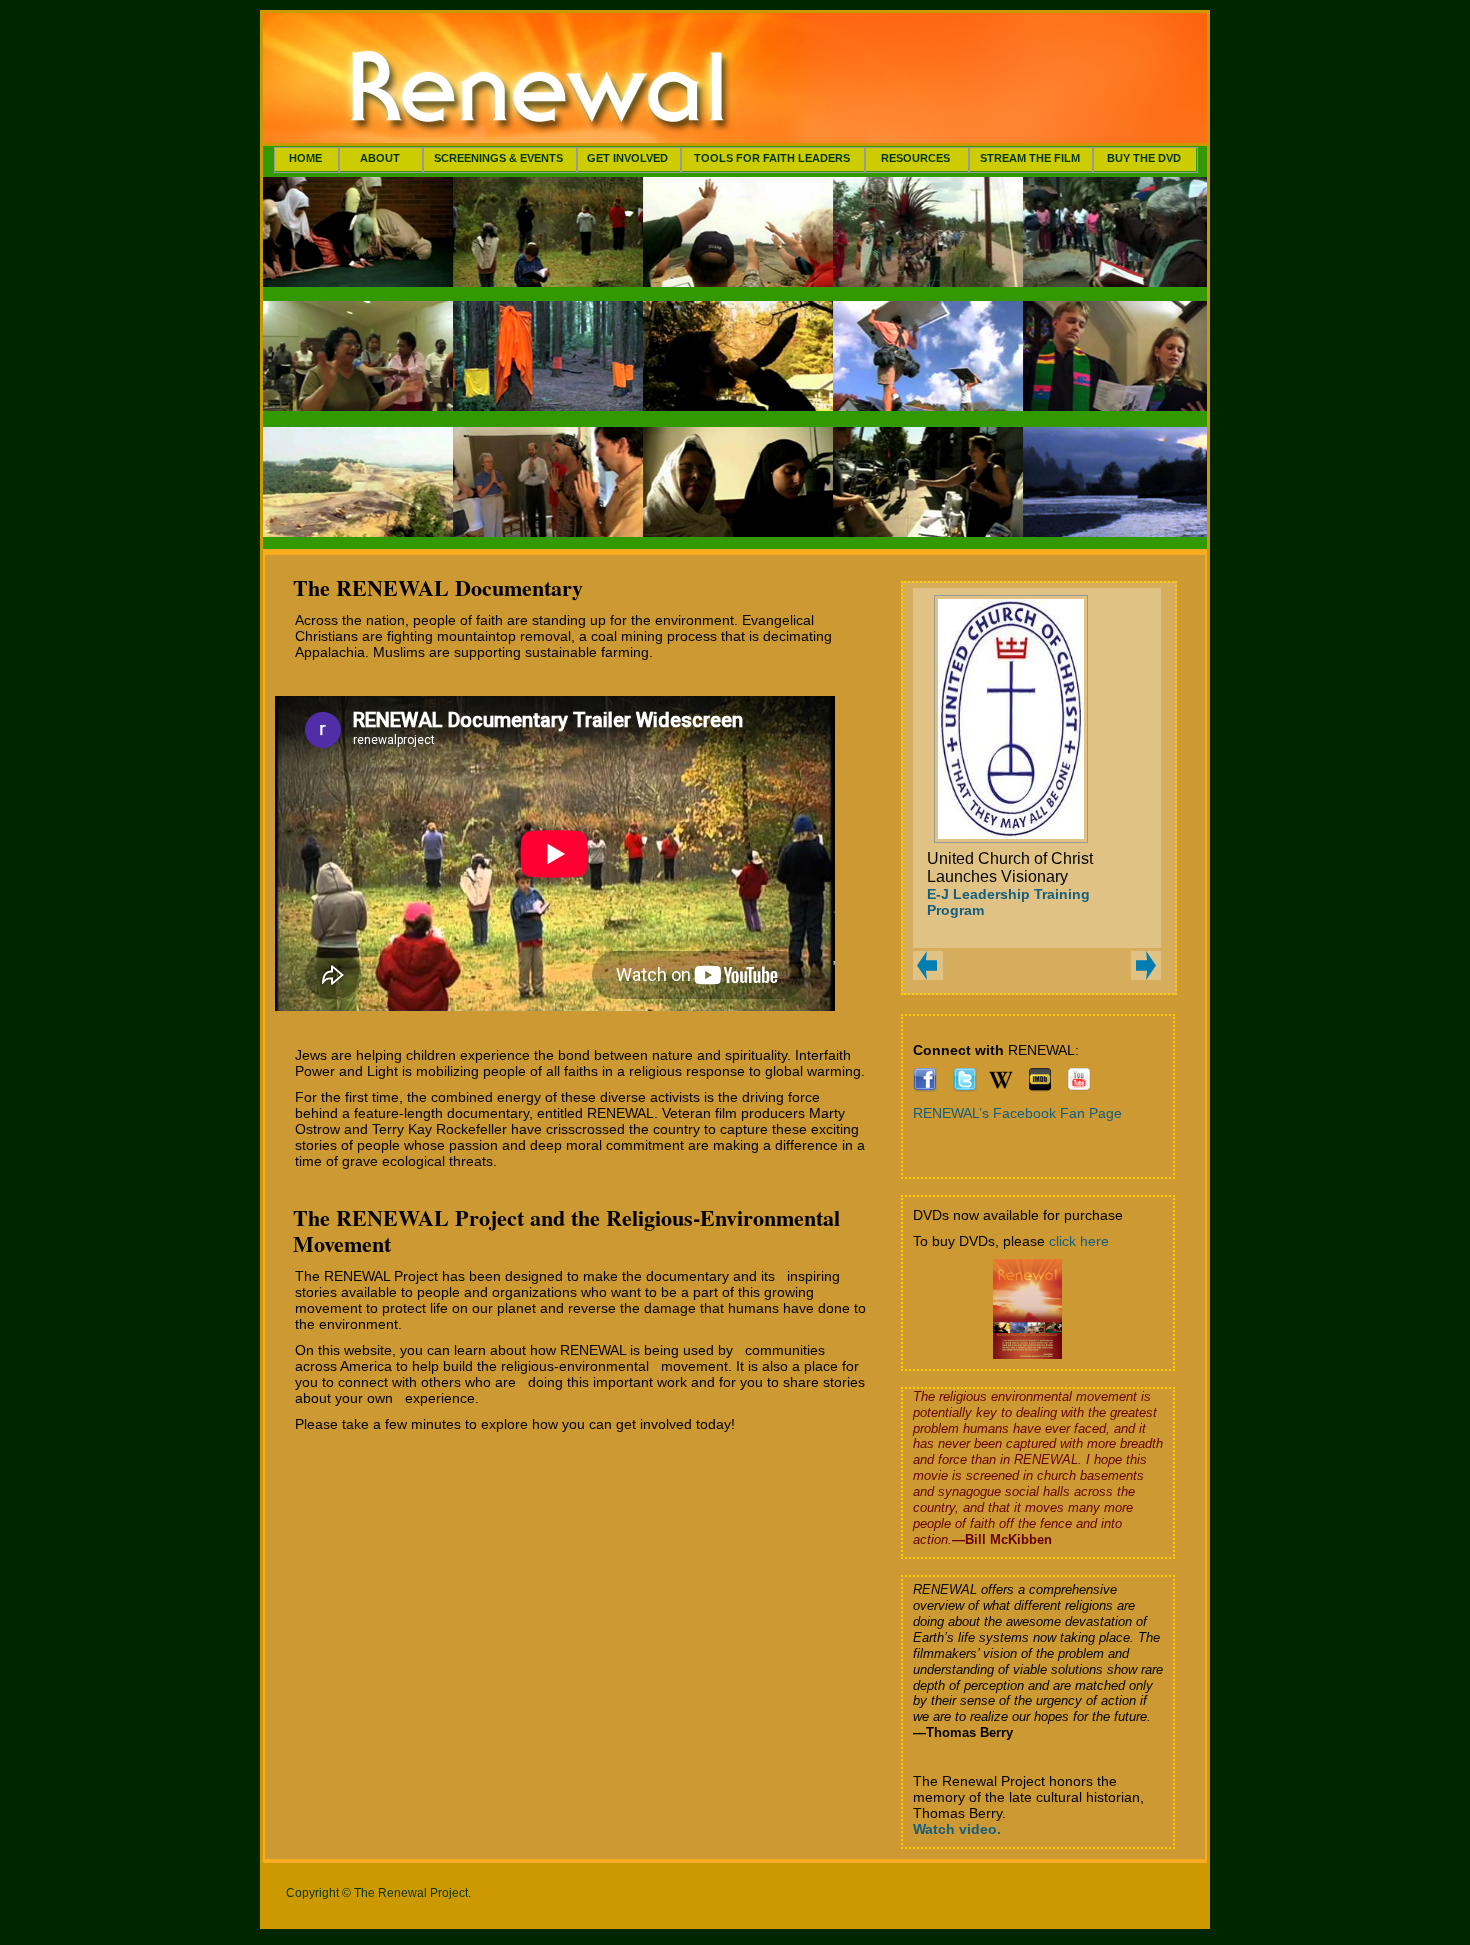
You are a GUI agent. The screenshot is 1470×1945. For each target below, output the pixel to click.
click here (1079, 1241)
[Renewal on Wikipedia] (1001, 1087)
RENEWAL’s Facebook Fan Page (1017, 1113)
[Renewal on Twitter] (965, 1087)
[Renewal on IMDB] (1040, 1087)
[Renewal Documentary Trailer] (1079, 1087)
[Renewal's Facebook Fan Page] (925, 1087)
